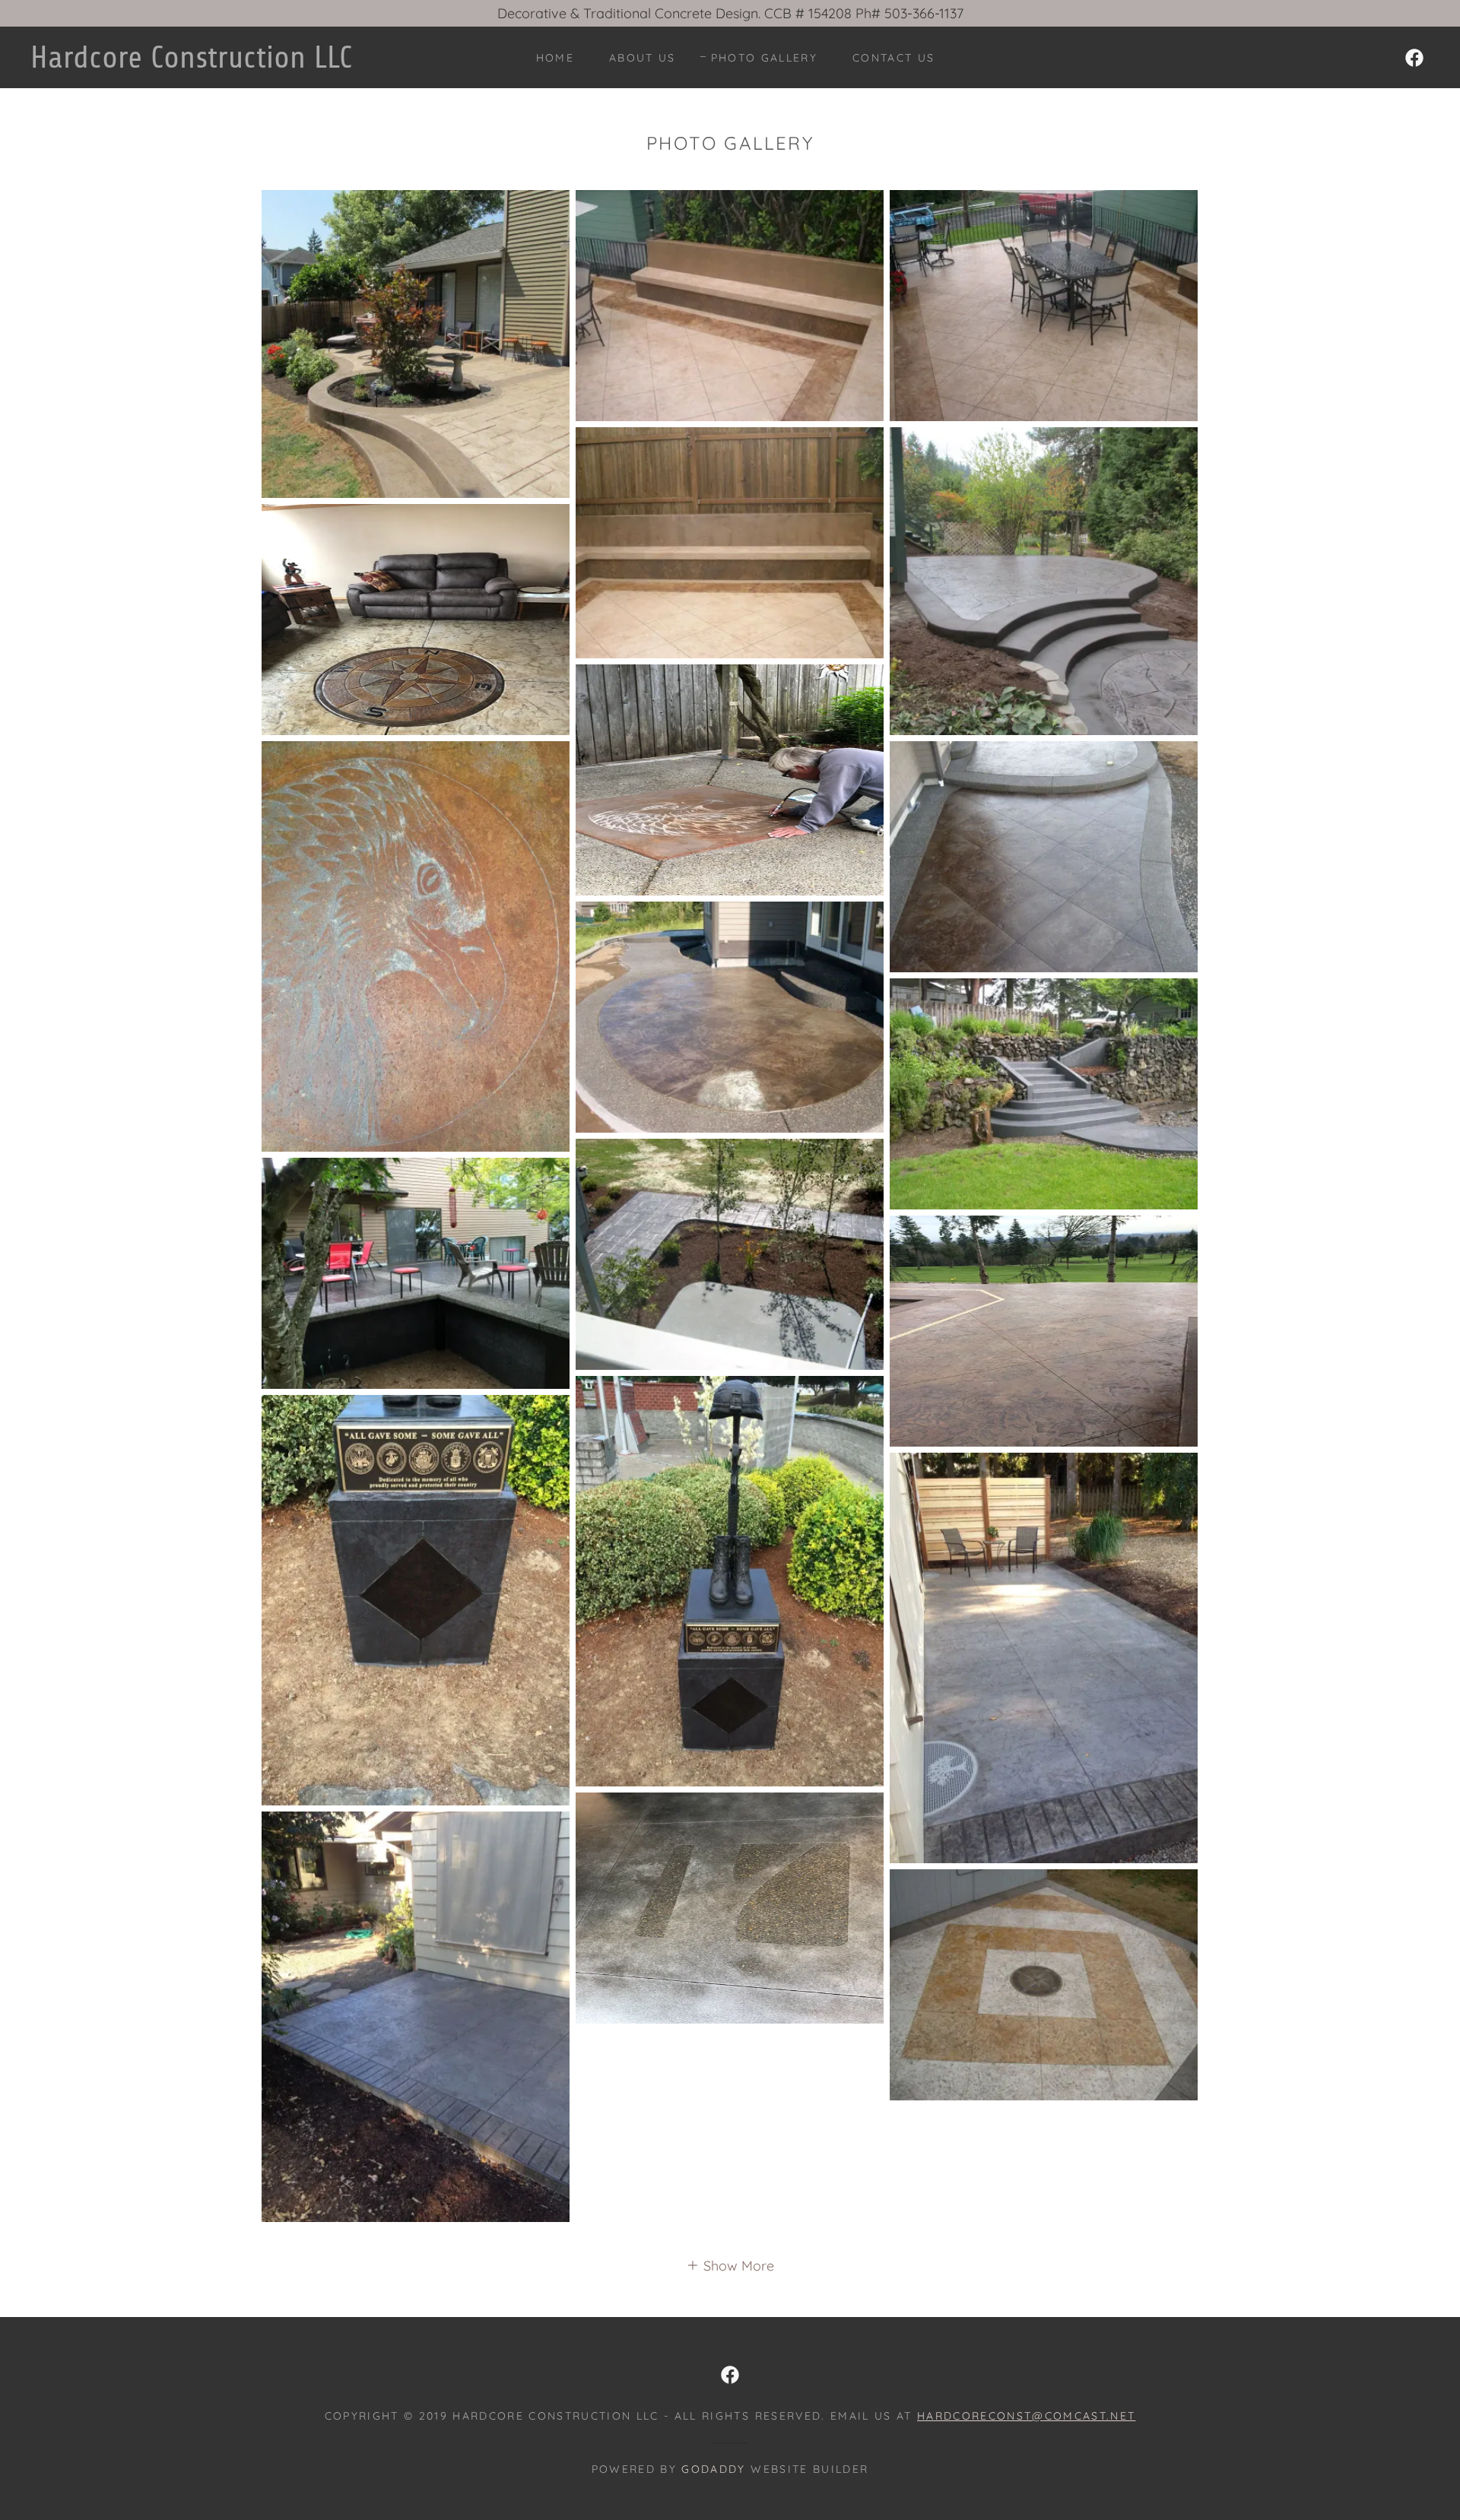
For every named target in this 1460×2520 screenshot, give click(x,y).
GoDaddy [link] (713, 2469)
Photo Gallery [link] (764, 58)
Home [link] (555, 58)
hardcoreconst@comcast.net (1026, 2416)
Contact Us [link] (893, 58)
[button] (730, 2265)
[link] (228, 63)
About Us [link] (643, 58)
